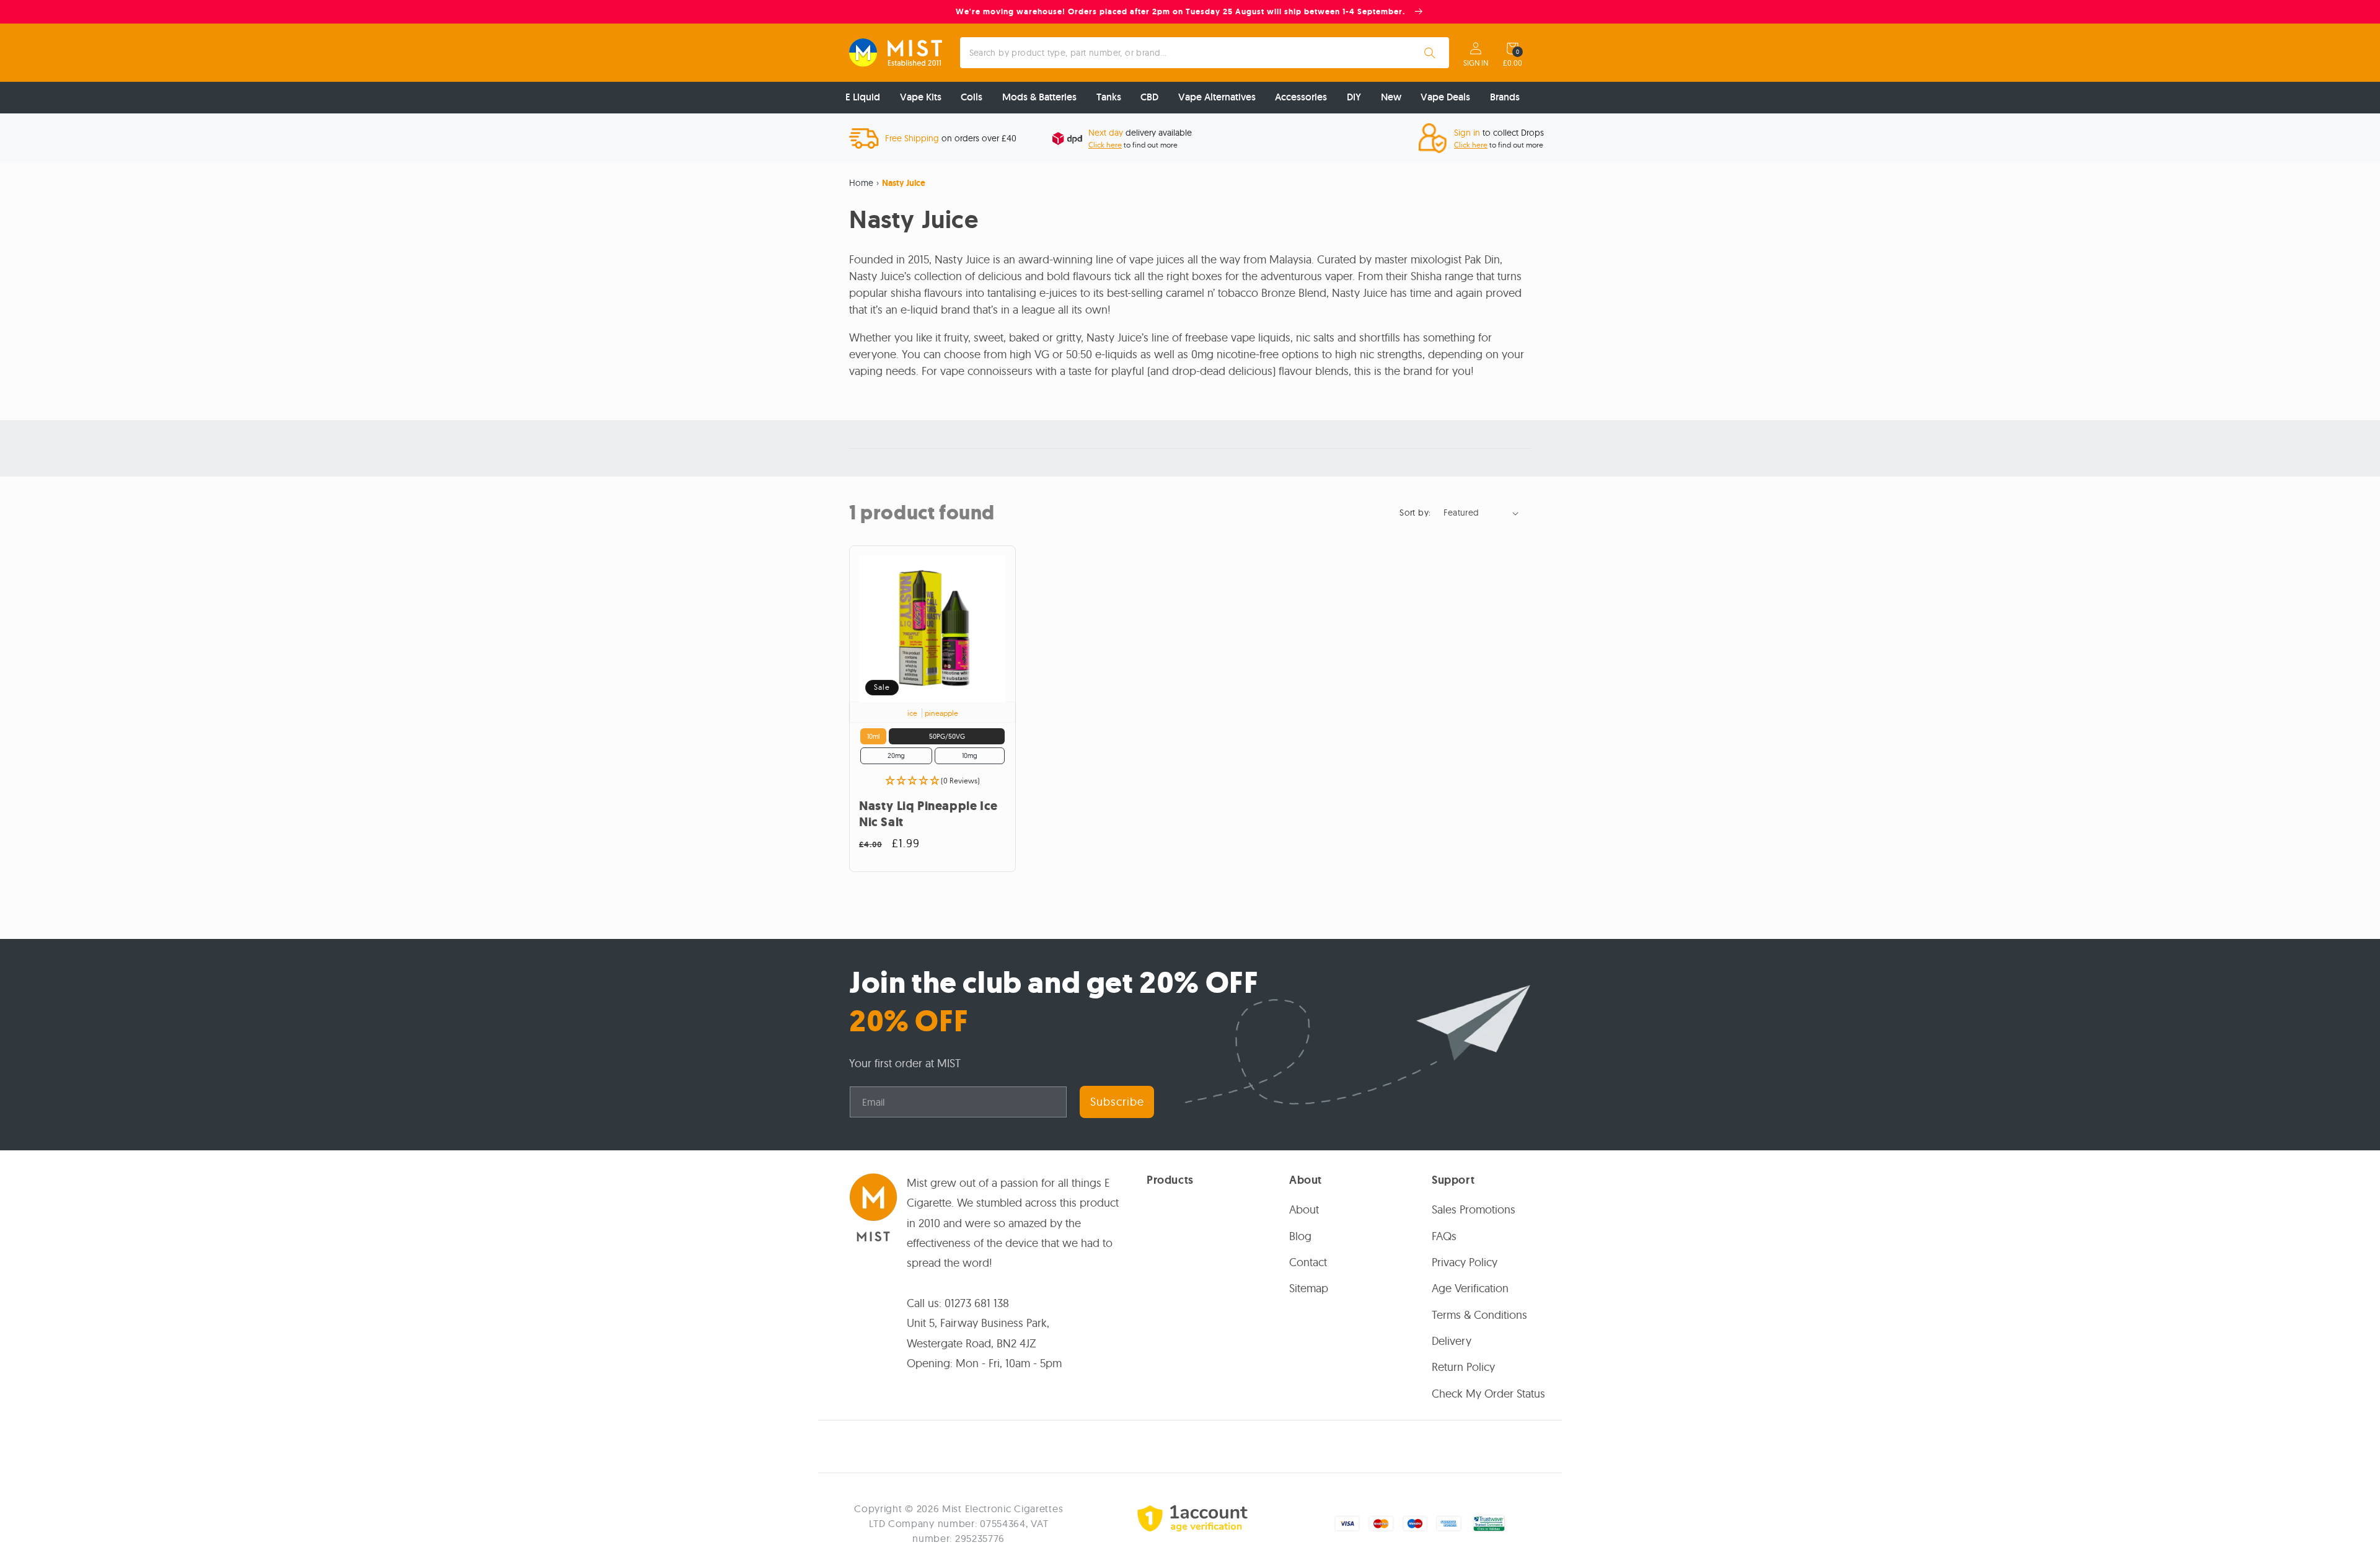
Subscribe (1117, 1102)
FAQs (1444, 1236)
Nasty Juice (904, 183)
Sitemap (1309, 1289)
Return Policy (1463, 1368)
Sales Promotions (1474, 1209)
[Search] (1430, 53)
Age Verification (1470, 1289)
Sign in (1476, 63)
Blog (1300, 1236)
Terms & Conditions (1479, 1315)
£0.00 (1513, 63)
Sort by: (1415, 513)
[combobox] (1205, 53)
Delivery (1452, 1341)
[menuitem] (863, 98)
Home (861, 183)
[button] (1512, 48)
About (1304, 1209)
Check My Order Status (1488, 1394)
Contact (1308, 1262)
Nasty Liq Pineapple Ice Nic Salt (928, 814)
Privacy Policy (1465, 1262)
